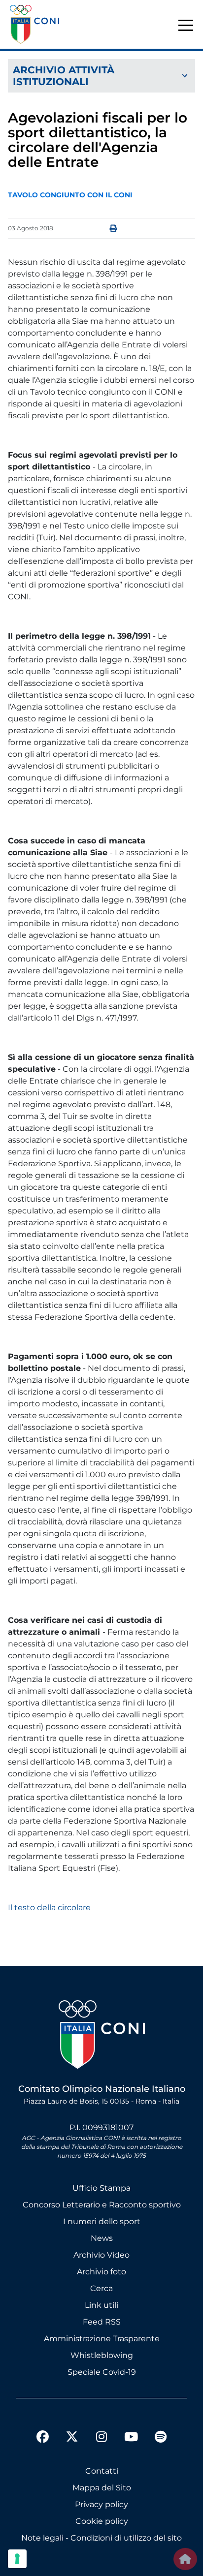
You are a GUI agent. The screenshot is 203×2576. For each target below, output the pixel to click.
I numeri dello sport (102, 2221)
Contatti (102, 2471)
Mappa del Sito (102, 2488)
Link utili (101, 2305)
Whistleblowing (102, 2355)
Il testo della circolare (49, 1908)
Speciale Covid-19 (102, 2372)
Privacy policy (101, 2504)
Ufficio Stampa (101, 2188)
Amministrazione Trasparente (102, 2339)
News (102, 2238)
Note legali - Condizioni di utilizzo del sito (101, 2538)
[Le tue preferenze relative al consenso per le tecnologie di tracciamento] (17, 2559)
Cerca (101, 2288)
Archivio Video (101, 2255)
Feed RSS (102, 2322)
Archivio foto (101, 2272)
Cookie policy (102, 2521)
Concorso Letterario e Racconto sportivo (102, 2205)
